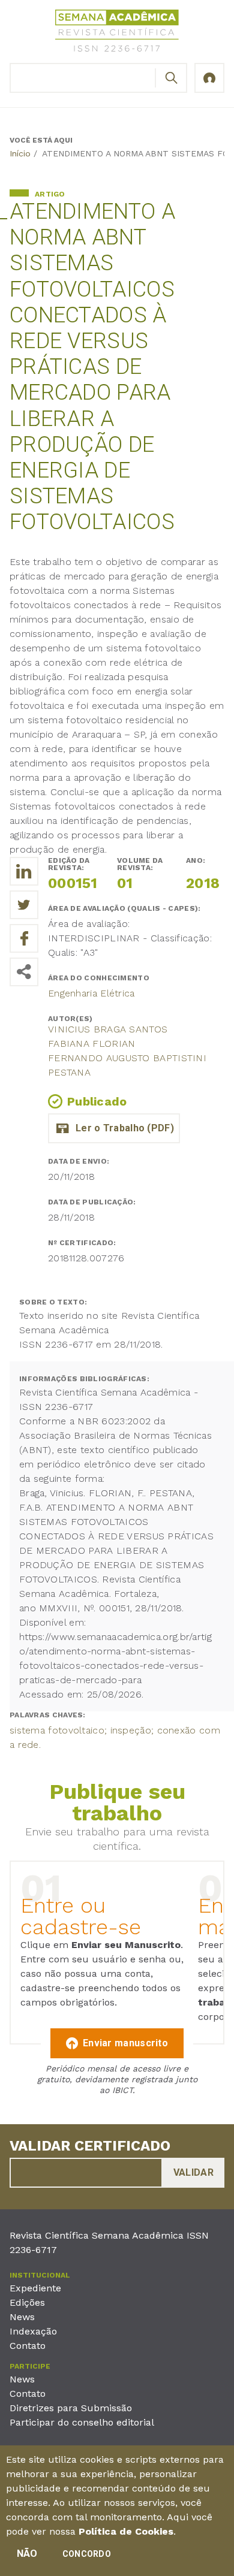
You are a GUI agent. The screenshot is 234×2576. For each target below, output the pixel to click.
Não (27, 2554)
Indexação (33, 2331)
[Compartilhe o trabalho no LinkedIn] (24, 871)
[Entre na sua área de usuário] (209, 78)
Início (20, 153)
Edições (27, 2302)
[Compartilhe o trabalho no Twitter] (24, 905)
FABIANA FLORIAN (92, 1044)
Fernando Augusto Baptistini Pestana (127, 1065)
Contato (28, 2346)
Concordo (87, 2554)
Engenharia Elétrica (91, 993)
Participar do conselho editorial (82, 2422)
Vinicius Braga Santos (108, 1029)
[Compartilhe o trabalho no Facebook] (24, 938)
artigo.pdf (114, 1128)
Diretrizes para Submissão (71, 2408)
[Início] (117, 33)
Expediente (35, 2288)
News (22, 2317)
